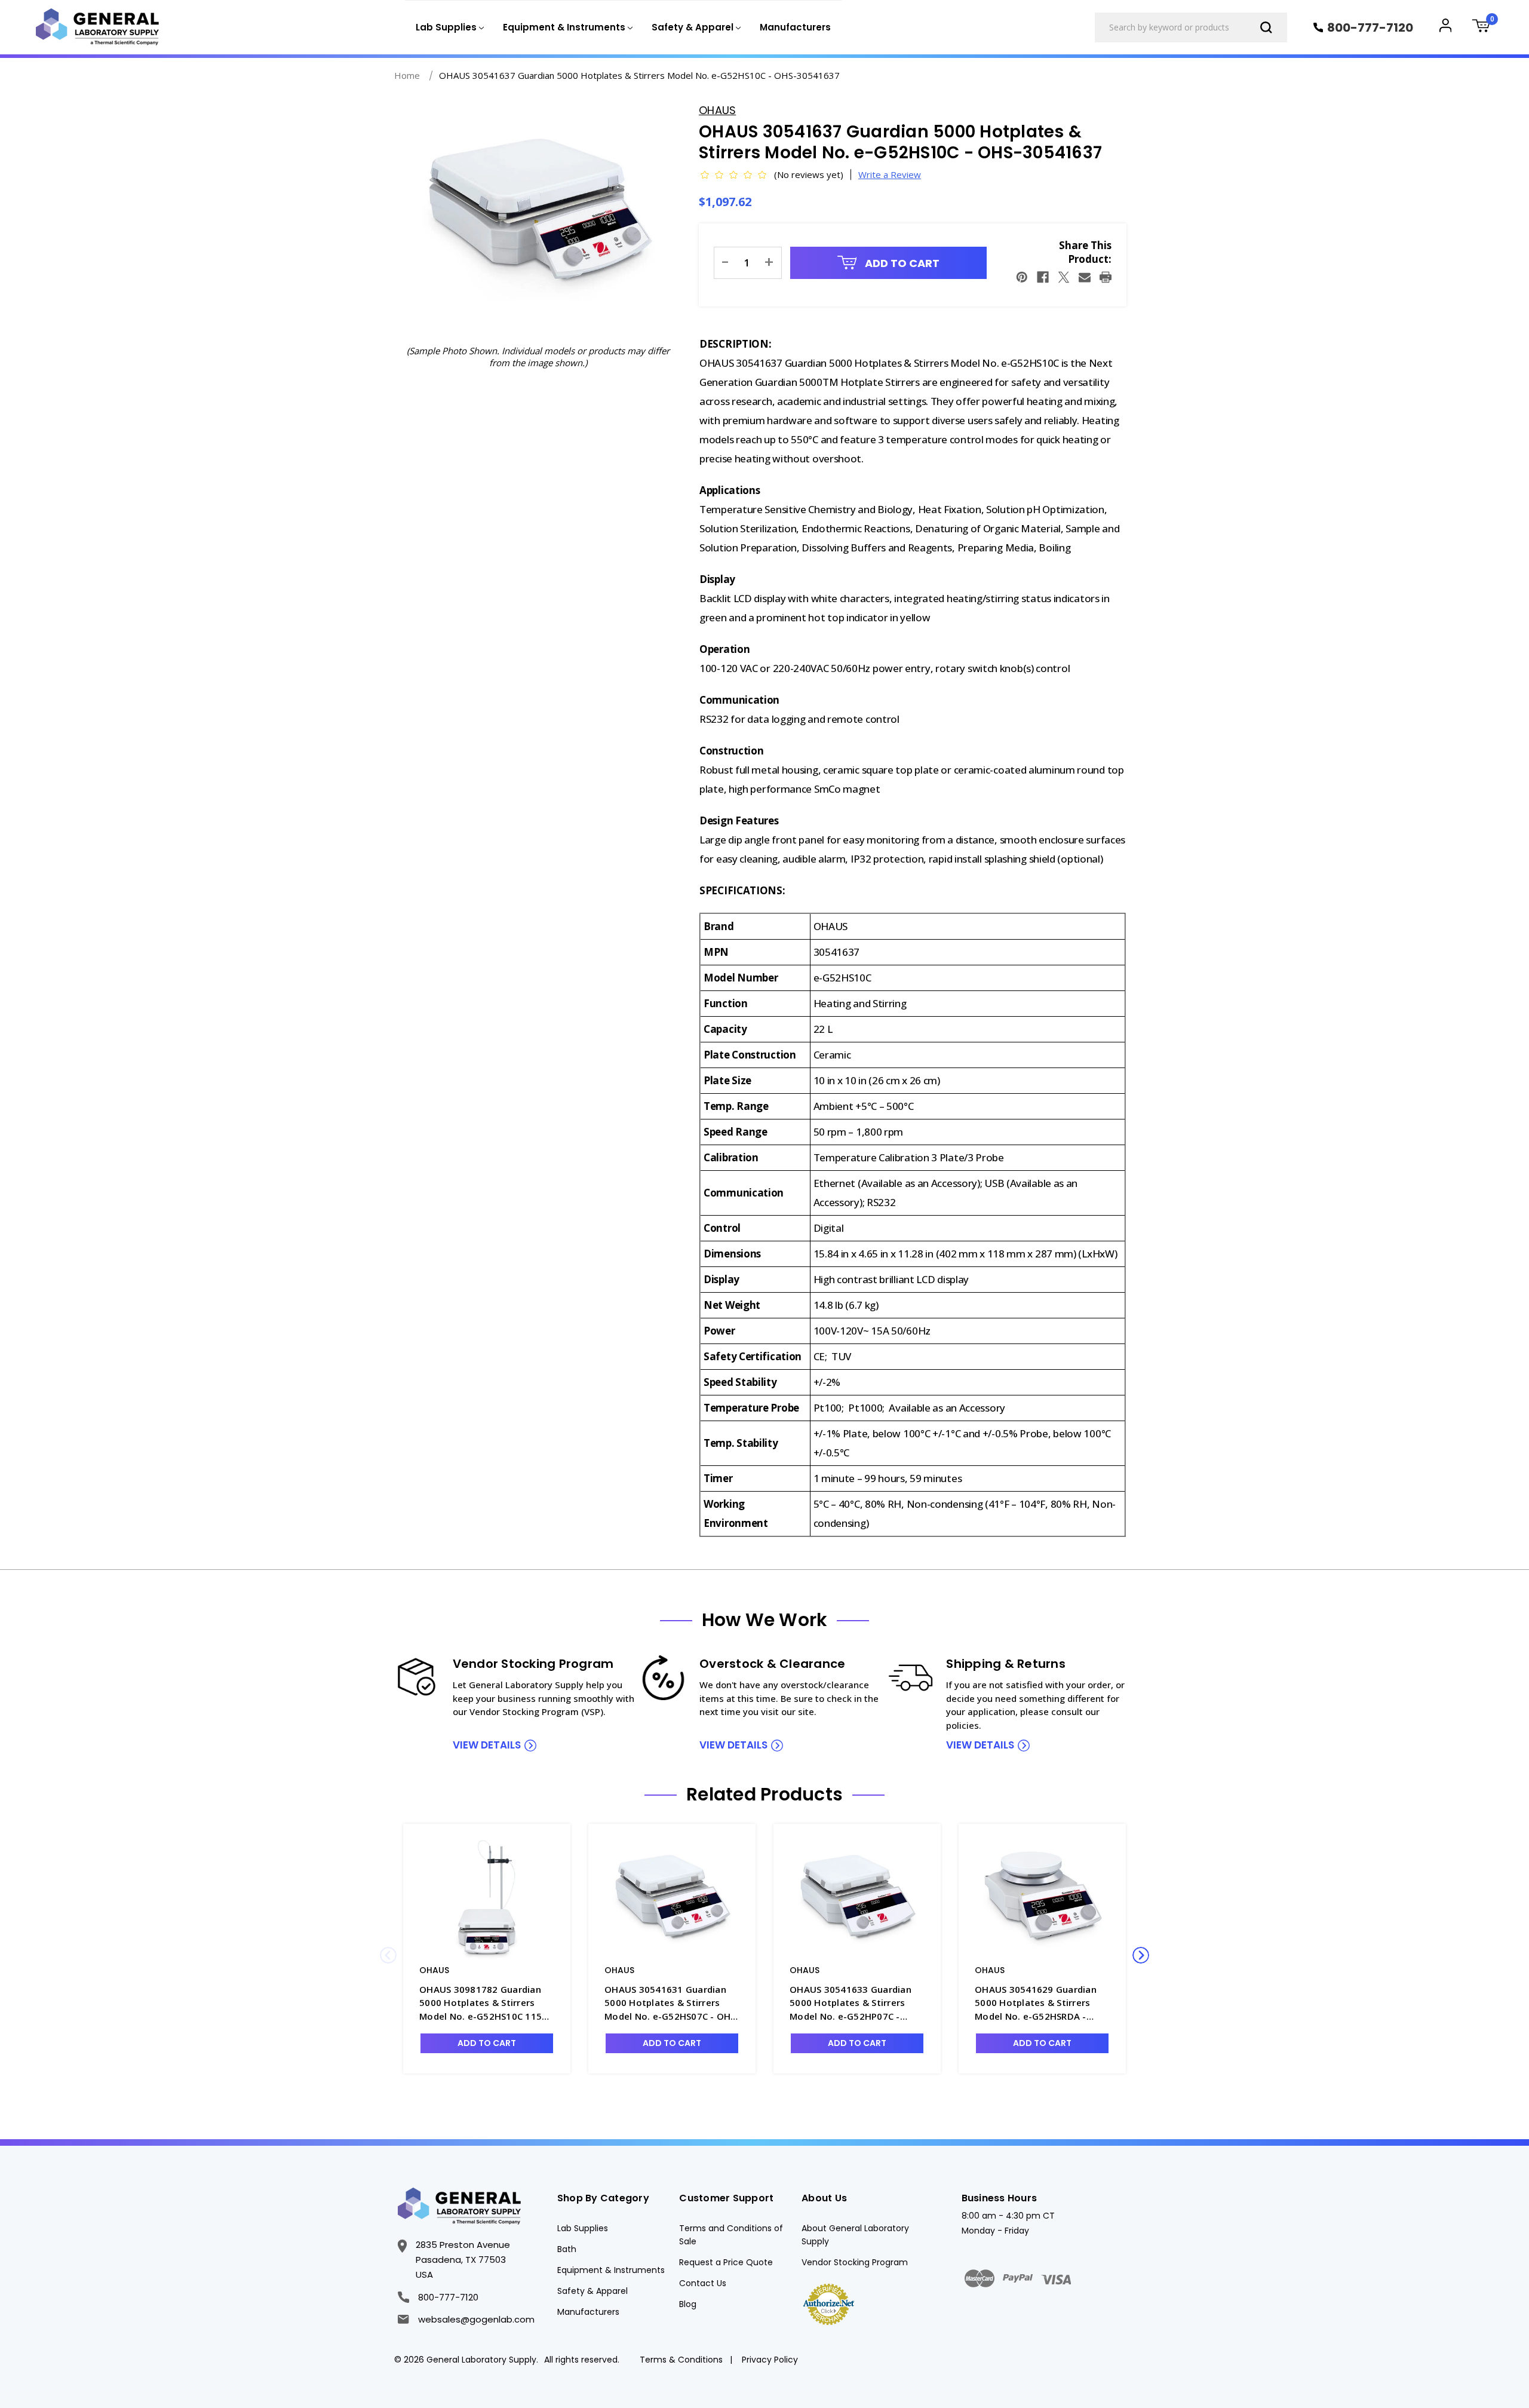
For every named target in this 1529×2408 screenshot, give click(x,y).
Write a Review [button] (890, 174)
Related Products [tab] (764, 1795)
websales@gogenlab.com (476, 2319)
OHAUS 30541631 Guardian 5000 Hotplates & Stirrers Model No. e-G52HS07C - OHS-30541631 (672, 2003)
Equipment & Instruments (611, 2270)
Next (1141, 1955)
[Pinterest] (1022, 277)
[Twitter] (1064, 277)
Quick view (487, 1899)
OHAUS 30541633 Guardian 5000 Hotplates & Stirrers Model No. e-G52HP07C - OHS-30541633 (851, 2003)
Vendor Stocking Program (855, 2262)
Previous (388, 1955)
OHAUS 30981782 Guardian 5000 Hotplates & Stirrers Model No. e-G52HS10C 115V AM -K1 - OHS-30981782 (483, 2003)
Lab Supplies (583, 2228)
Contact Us (703, 2283)
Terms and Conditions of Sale (731, 2235)
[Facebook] (1043, 277)
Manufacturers (795, 27)
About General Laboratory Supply (855, 2235)
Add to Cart (901, 263)
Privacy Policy (770, 2360)
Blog (688, 2304)
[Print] (1106, 277)
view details (487, 1745)
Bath (567, 2249)
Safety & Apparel (592, 2291)
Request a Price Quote (726, 2262)
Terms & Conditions (681, 2360)
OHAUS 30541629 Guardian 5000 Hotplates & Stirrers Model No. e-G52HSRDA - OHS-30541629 (1036, 2003)
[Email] (1085, 277)
